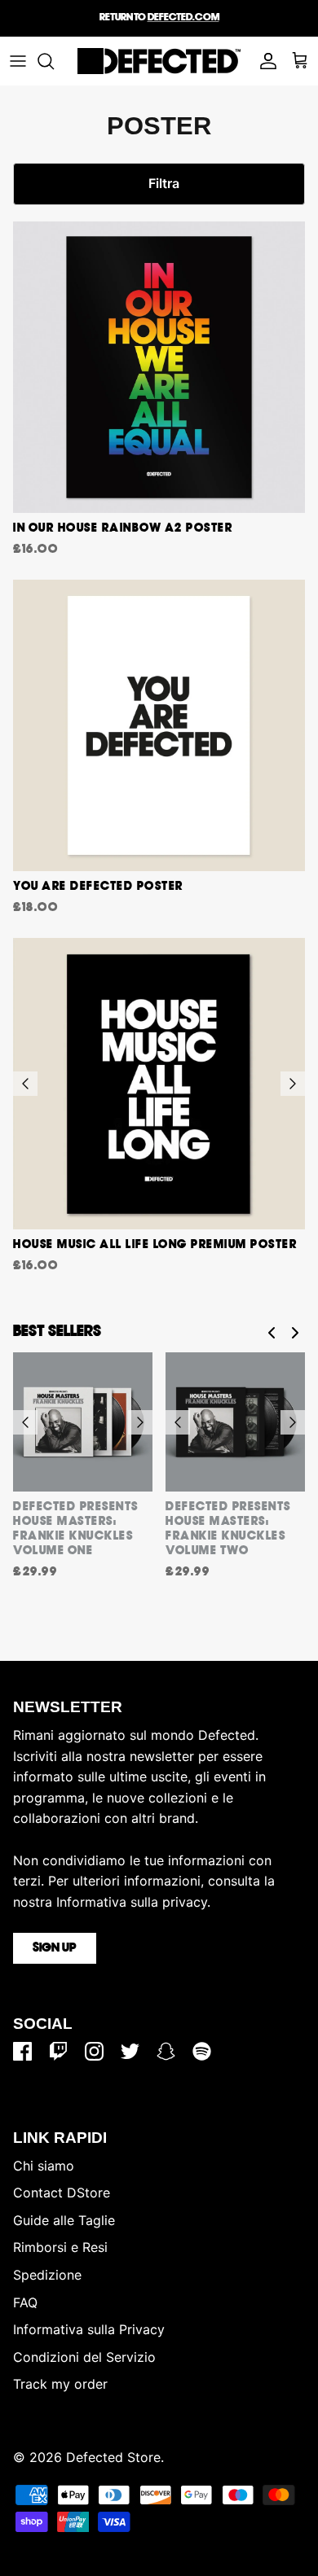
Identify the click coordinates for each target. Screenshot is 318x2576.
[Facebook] (22, 2051)
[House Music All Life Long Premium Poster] (159, 1084)
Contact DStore (62, 2193)
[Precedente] (25, 1084)
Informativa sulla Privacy (89, 2329)
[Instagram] (94, 2051)
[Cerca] (54, 61)
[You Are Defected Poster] (159, 725)
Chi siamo (44, 2166)
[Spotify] (202, 2051)
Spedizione (47, 2275)
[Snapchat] (166, 2051)
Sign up (55, 1948)
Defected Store (113, 2457)
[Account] (264, 61)
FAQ (25, 2302)
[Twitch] (58, 2051)
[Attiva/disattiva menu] (18, 61)
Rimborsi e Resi (60, 2247)
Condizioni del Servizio (84, 2357)
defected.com (183, 18)
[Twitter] (130, 2051)
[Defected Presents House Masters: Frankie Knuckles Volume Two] (235, 1422)
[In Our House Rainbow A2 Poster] (159, 367)
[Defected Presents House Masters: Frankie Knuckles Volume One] (83, 1422)
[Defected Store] (159, 61)
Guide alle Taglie (64, 2220)
